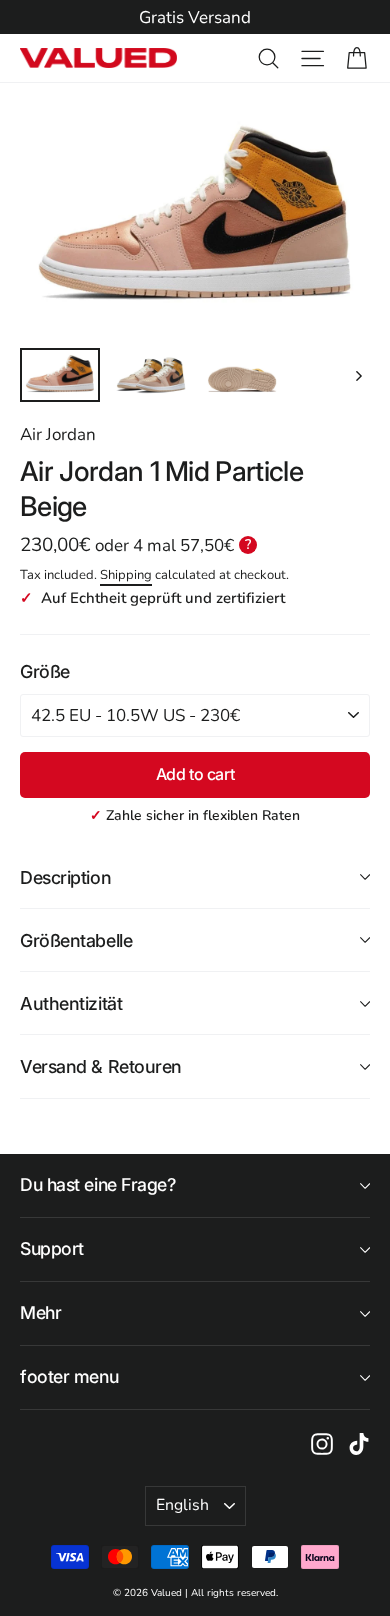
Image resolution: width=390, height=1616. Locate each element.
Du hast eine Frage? (98, 1184)
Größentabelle (76, 940)
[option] (195, 18)
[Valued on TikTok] (359, 1443)
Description (65, 877)
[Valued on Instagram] (322, 1443)
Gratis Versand (195, 17)
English (182, 1505)
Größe (45, 671)
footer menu (69, 1376)
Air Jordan (58, 434)
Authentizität (71, 1003)
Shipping (126, 575)
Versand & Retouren (101, 1066)
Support (52, 1248)
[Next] (357, 375)
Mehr (40, 1312)
